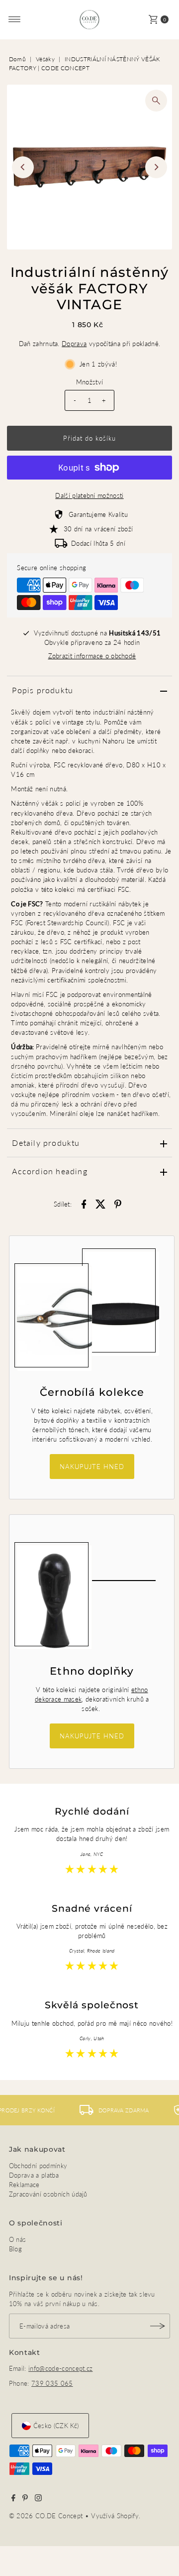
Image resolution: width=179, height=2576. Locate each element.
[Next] (156, 167)
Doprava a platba (34, 2175)
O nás (18, 2239)
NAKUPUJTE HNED (92, 1467)
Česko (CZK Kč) (56, 2426)
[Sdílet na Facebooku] (84, 1203)
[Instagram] (38, 2499)
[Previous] (23, 167)
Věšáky (45, 59)
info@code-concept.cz (60, 2368)
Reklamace (24, 2185)
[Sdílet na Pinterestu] (118, 1203)
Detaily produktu (46, 1143)
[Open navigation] (15, 19)
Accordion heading (49, 1171)
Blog (15, 2249)
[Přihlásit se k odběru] (158, 2326)
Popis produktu (43, 690)
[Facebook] (13, 2499)
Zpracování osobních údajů (48, 2194)
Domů (17, 59)
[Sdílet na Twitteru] (101, 1203)
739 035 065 (52, 2383)
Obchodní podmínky (38, 2166)
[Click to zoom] (156, 101)
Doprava (74, 344)
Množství (90, 382)
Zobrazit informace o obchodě (92, 656)
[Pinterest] (25, 2499)
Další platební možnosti (89, 495)
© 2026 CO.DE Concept (47, 2516)
